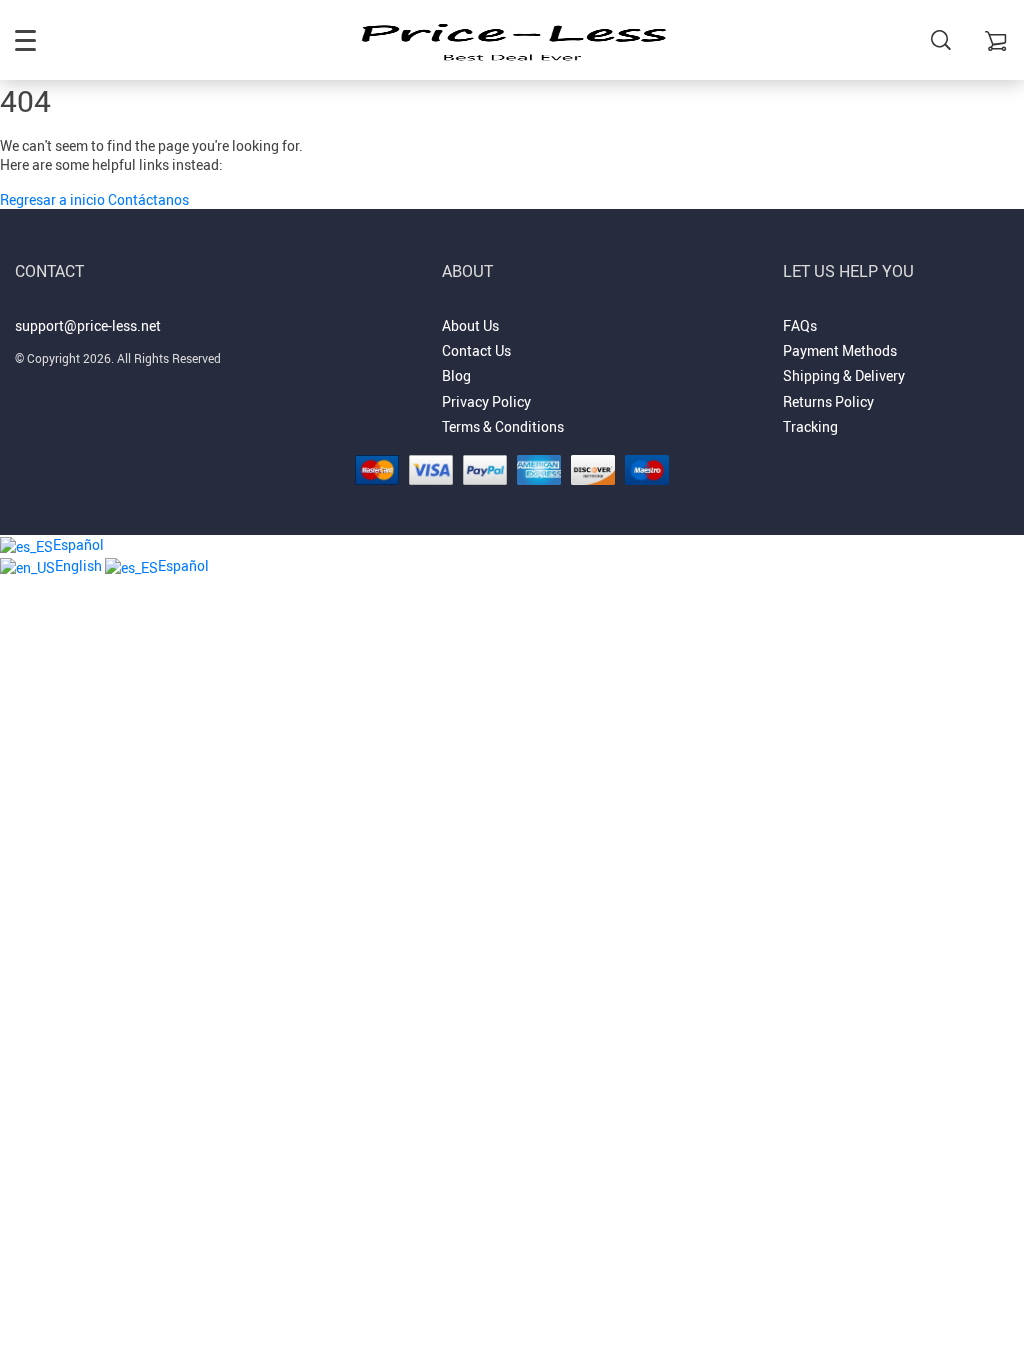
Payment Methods (840, 350)
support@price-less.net (88, 325)
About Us (470, 325)
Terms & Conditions (503, 426)
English (80, 565)
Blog (456, 375)
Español (78, 544)
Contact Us (476, 350)
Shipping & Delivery (844, 375)
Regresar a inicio (54, 199)
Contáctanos (148, 199)
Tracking (810, 426)
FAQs (800, 325)
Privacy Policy (486, 401)
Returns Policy (828, 401)
